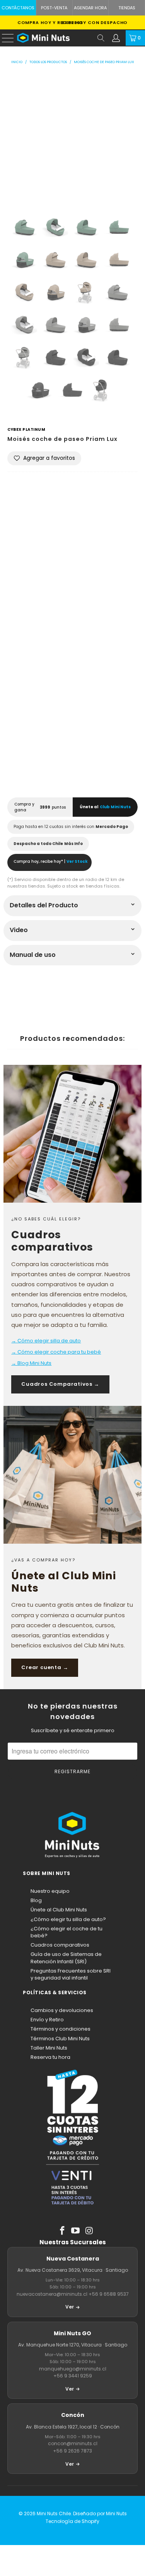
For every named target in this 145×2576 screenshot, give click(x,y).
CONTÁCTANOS (18, 8)
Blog (36, 1900)
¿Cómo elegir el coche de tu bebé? (67, 1932)
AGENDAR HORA (90, 8)
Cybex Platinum (26, 429)
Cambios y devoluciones (62, 2010)
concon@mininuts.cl (73, 2443)
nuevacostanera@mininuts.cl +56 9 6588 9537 (73, 2294)
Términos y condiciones (61, 2029)
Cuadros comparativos (60, 1945)
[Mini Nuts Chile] (55, 38)
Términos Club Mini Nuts (60, 2039)
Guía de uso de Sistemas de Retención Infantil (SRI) (66, 1958)
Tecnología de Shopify (72, 2521)
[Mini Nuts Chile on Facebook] (62, 2231)
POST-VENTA (54, 8)
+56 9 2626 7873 (72, 2451)
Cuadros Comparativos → (60, 1384)
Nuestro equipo (50, 1891)
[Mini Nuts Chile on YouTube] (76, 2231)
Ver (70, 2307)
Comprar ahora (73, 764)
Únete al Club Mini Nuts (59, 1910)
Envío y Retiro (47, 2020)
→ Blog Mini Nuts (31, 1363)
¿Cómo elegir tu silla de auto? (68, 1919)
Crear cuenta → (45, 1667)
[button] (44, 458)
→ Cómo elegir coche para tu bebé (56, 1352)
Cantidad (21, 563)
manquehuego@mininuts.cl (73, 2369)
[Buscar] (101, 38)
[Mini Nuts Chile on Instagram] (89, 2231)
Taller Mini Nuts (49, 2048)
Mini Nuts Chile (54, 2513)
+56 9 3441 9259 (73, 2376)
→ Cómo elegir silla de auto (46, 1341)
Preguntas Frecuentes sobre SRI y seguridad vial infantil (71, 1974)
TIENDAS (127, 8)
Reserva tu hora (50, 2057)
